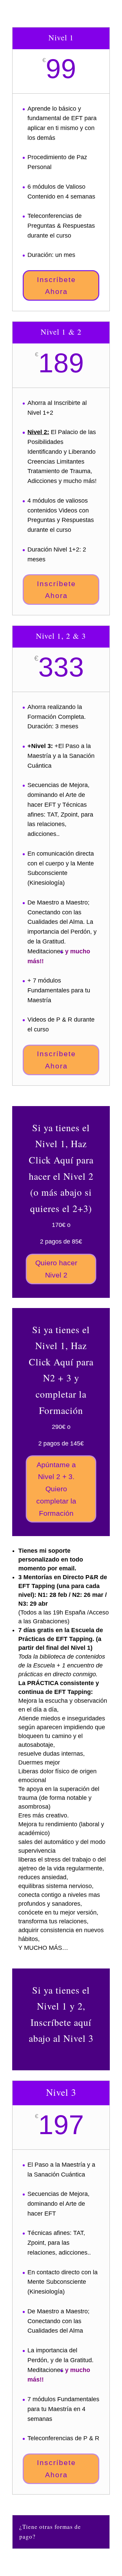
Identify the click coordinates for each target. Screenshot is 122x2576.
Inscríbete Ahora (56, 286)
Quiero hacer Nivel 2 (56, 1269)
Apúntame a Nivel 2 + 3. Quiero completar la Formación (56, 1489)
